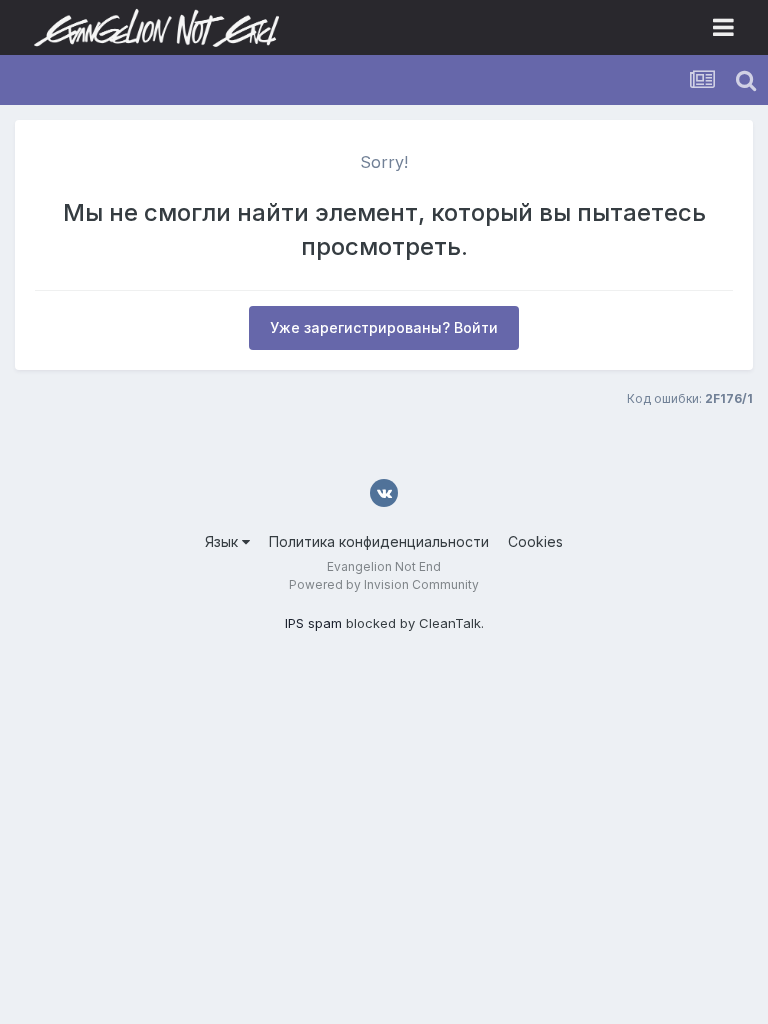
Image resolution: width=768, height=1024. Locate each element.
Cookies (535, 541)
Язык (223, 541)
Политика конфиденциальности (379, 541)
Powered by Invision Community (384, 584)
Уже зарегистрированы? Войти (384, 327)
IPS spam (313, 623)
